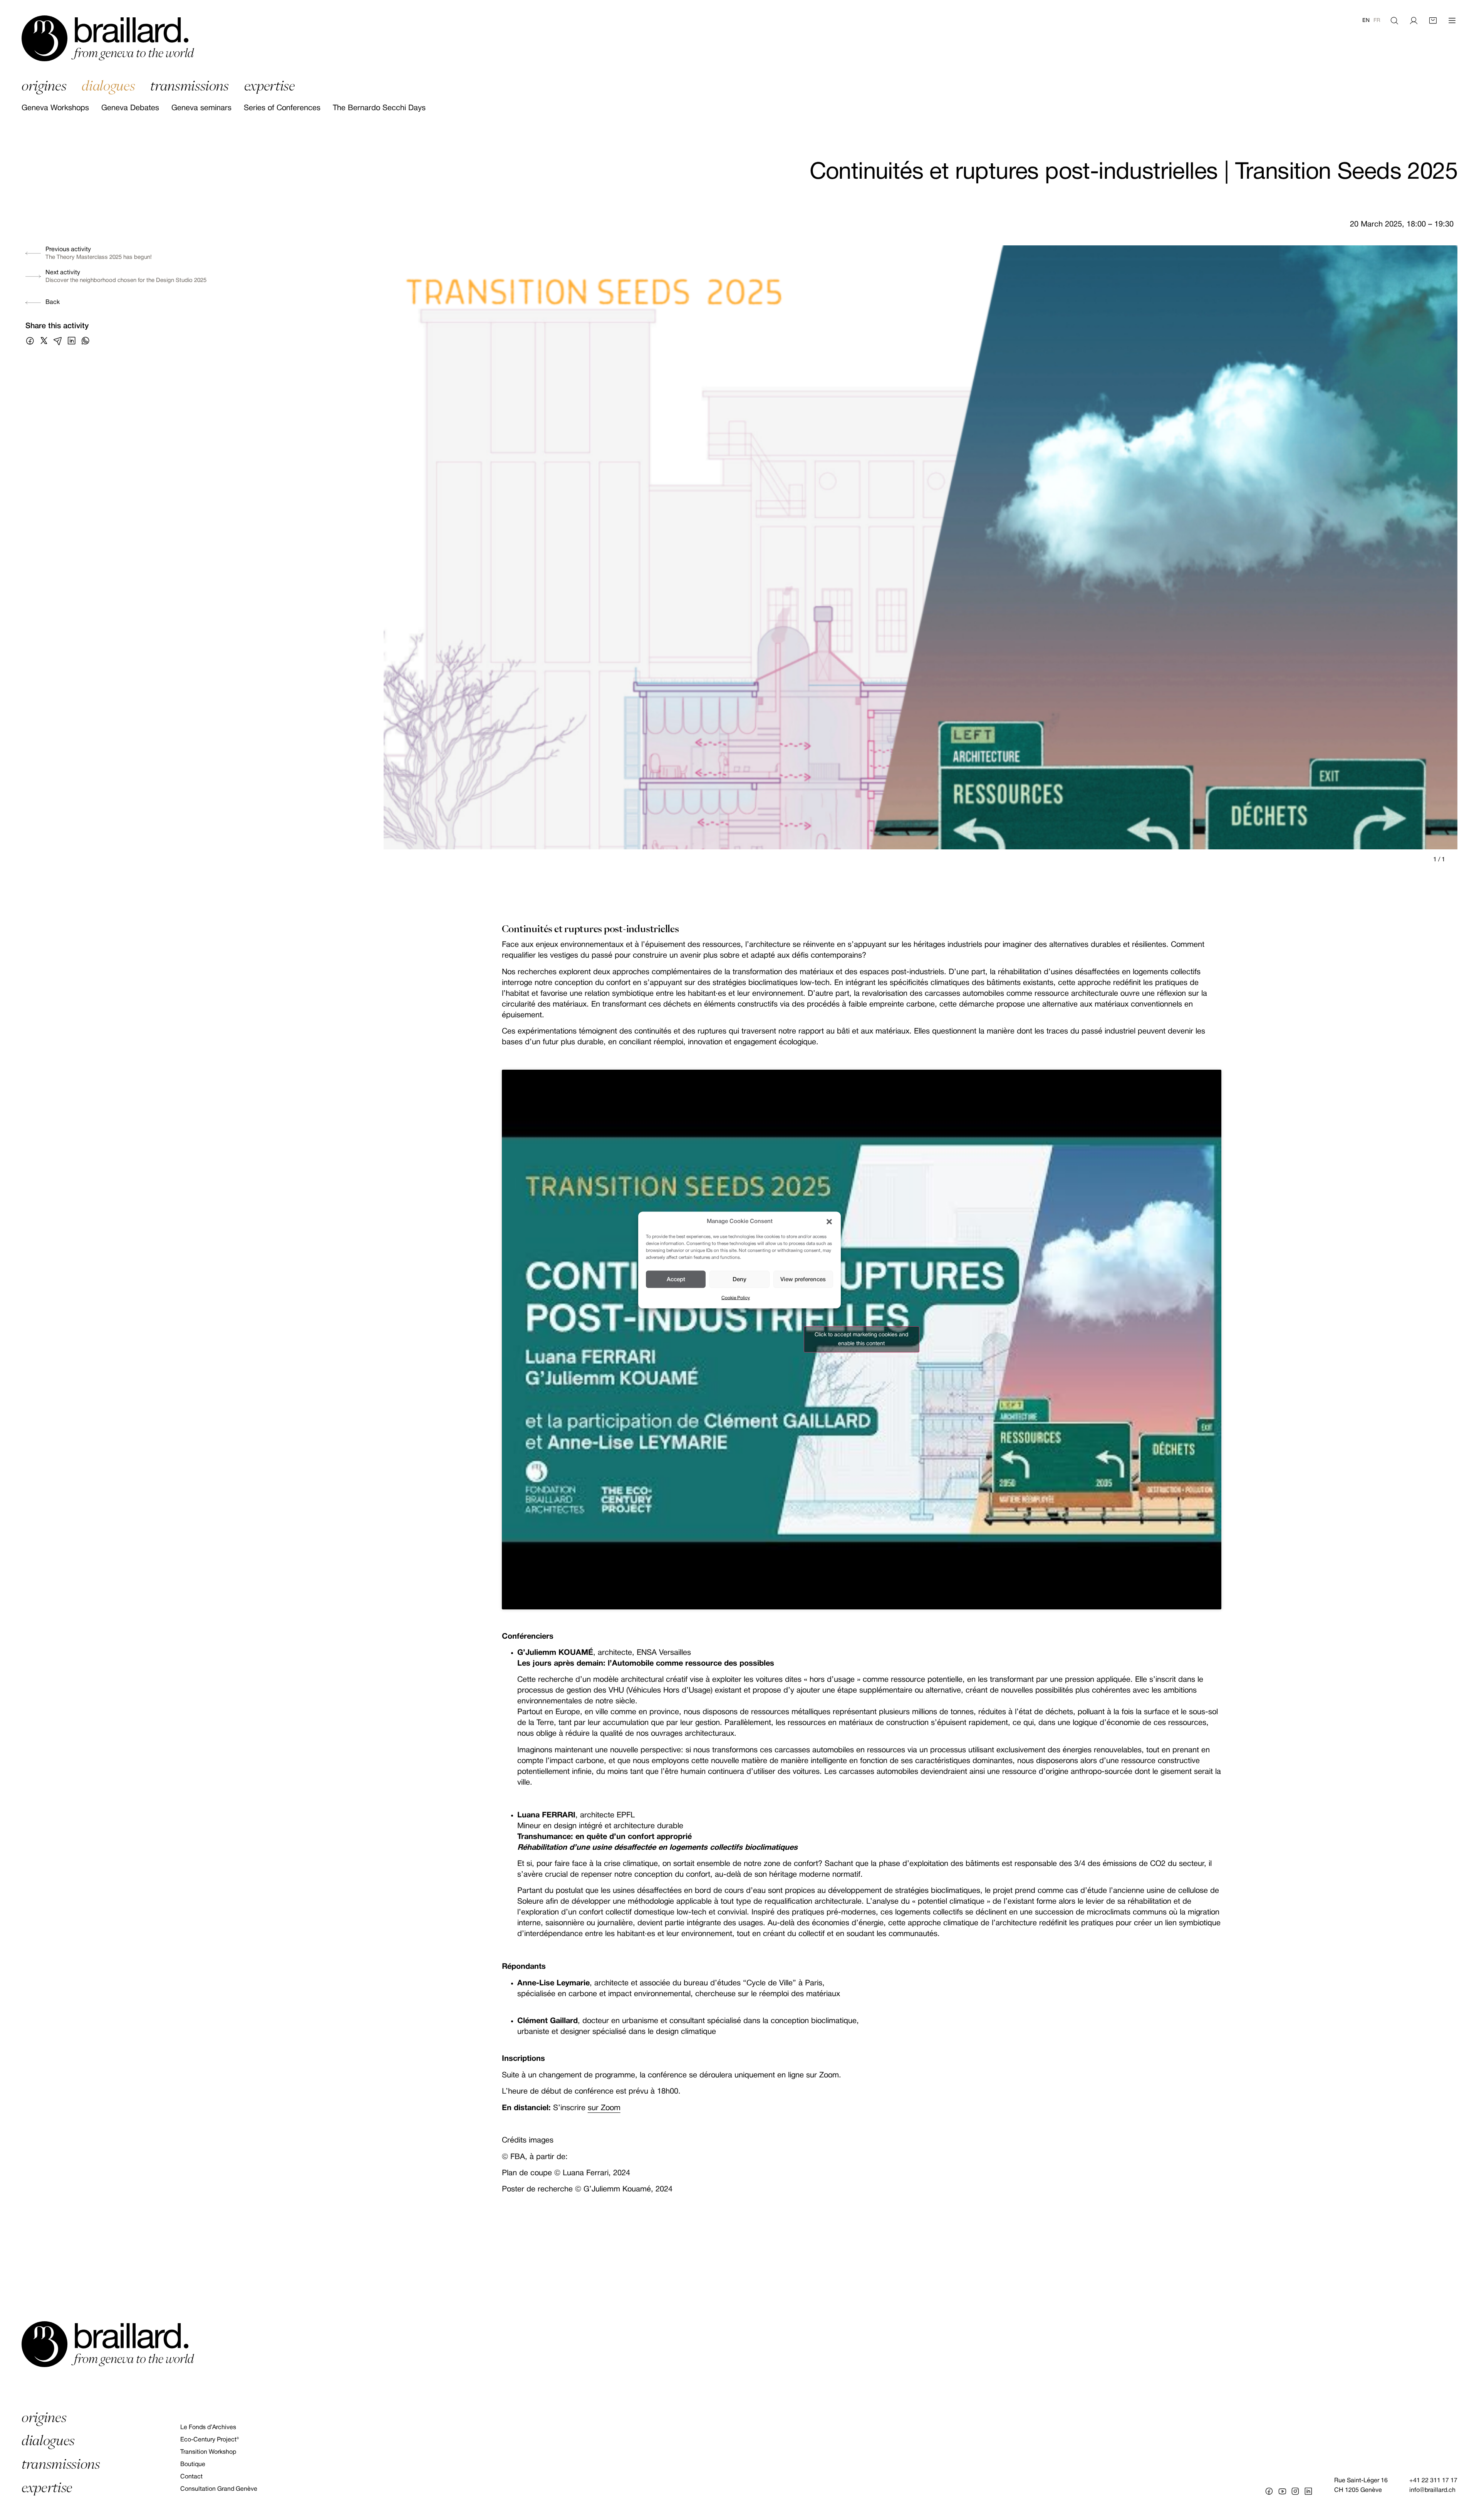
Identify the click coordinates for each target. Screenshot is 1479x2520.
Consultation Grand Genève (219, 2489)
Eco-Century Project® (210, 2440)
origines (44, 86)
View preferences (803, 1279)
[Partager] (30, 341)
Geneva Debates (130, 108)
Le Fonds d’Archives (208, 2428)
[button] (829, 1221)
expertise (270, 86)
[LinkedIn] (1308, 2491)
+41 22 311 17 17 (1433, 2481)
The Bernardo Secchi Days (379, 108)
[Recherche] (1394, 21)
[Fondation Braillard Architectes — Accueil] (108, 38)
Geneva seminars (201, 108)
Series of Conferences (282, 108)
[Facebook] (1269, 2491)
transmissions (189, 86)
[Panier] (1433, 21)
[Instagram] (1295, 2491)
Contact (191, 2477)
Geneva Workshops (55, 108)
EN (1366, 21)
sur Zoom (604, 2108)
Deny (739, 1279)
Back (53, 302)
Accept (676, 1279)
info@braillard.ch (1432, 2490)
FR (1377, 21)
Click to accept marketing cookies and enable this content (861, 1339)
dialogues (108, 86)
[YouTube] (1282, 2491)
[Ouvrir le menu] (1452, 21)
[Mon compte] (1414, 21)
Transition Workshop (208, 2452)
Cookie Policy (736, 1298)
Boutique (193, 2465)
